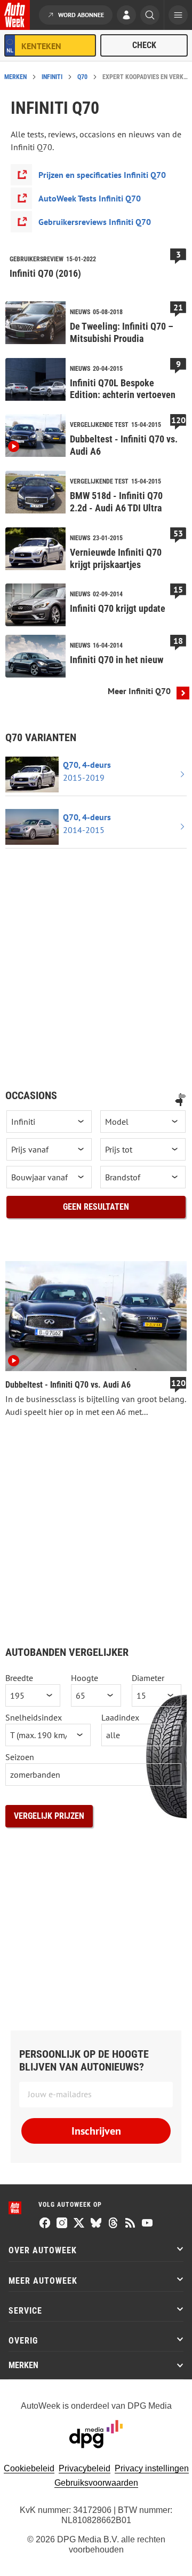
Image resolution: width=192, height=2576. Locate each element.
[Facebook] (45, 2224)
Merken (15, 77)
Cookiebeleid (29, 2468)
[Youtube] (147, 2224)
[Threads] (113, 2224)
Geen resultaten (96, 1207)
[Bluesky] (96, 2224)
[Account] (126, 16)
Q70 (82, 77)
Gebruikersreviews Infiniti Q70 (95, 222)
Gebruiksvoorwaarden (96, 2483)
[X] (79, 2224)
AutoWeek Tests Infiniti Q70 (90, 198)
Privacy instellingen (152, 2468)
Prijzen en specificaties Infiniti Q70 (102, 175)
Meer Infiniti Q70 (139, 691)
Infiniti (52, 77)
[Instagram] (62, 2224)
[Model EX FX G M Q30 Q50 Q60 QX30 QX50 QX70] (143, 1122)
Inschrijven (96, 2131)
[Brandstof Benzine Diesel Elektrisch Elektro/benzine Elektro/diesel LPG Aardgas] (143, 1177)
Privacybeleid (85, 2468)
